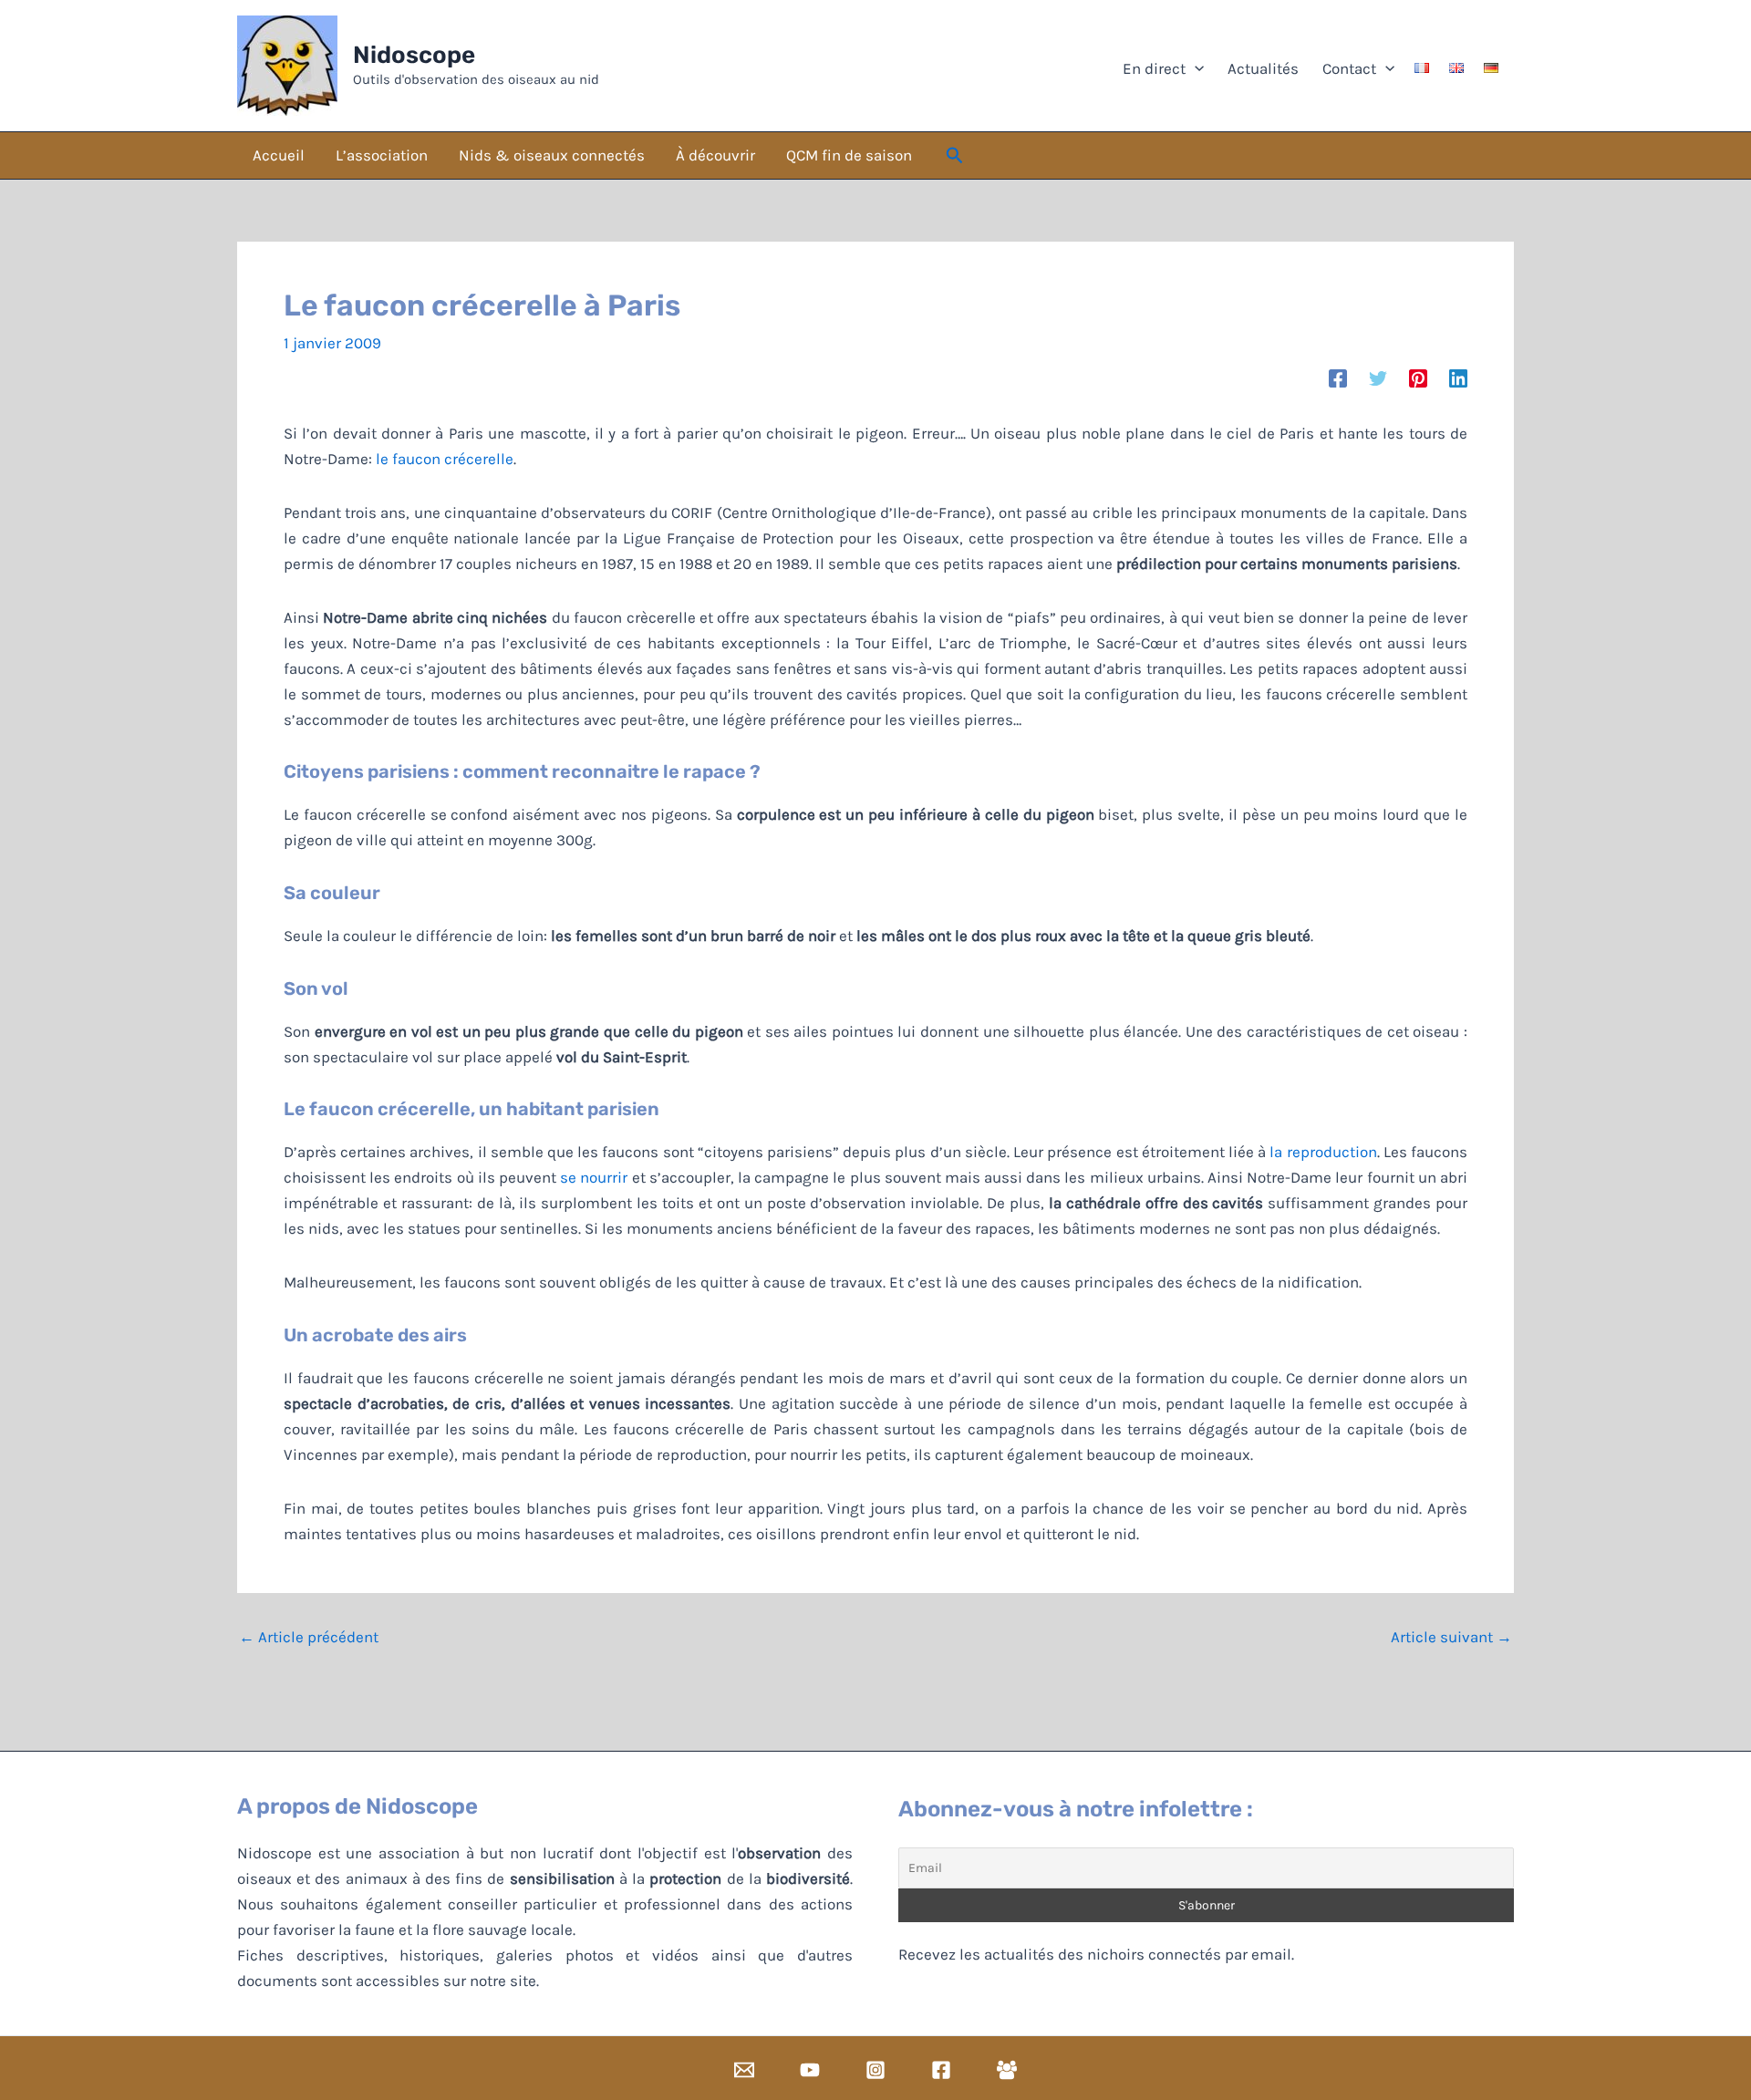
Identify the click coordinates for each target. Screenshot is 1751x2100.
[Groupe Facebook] (1007, 2070)
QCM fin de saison (849, 155)
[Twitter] (1378, 378)
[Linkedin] (1458, 378)
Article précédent (309, 1637)
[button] (955, 156)
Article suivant (1451, 1637)
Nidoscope (414, 55)
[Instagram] (875, 2070)
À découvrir (715, 155)
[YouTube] (810, 2070)
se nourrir (594, 1177)
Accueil (279, 155)
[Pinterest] (1418, 378)
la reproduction (1323, 1152)
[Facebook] (1338, 378)
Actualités (1261, 68)
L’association (382, 155)
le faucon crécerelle (445, 459)
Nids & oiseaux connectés (552, 155)
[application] (1195, 68)
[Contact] (744, 2070)
